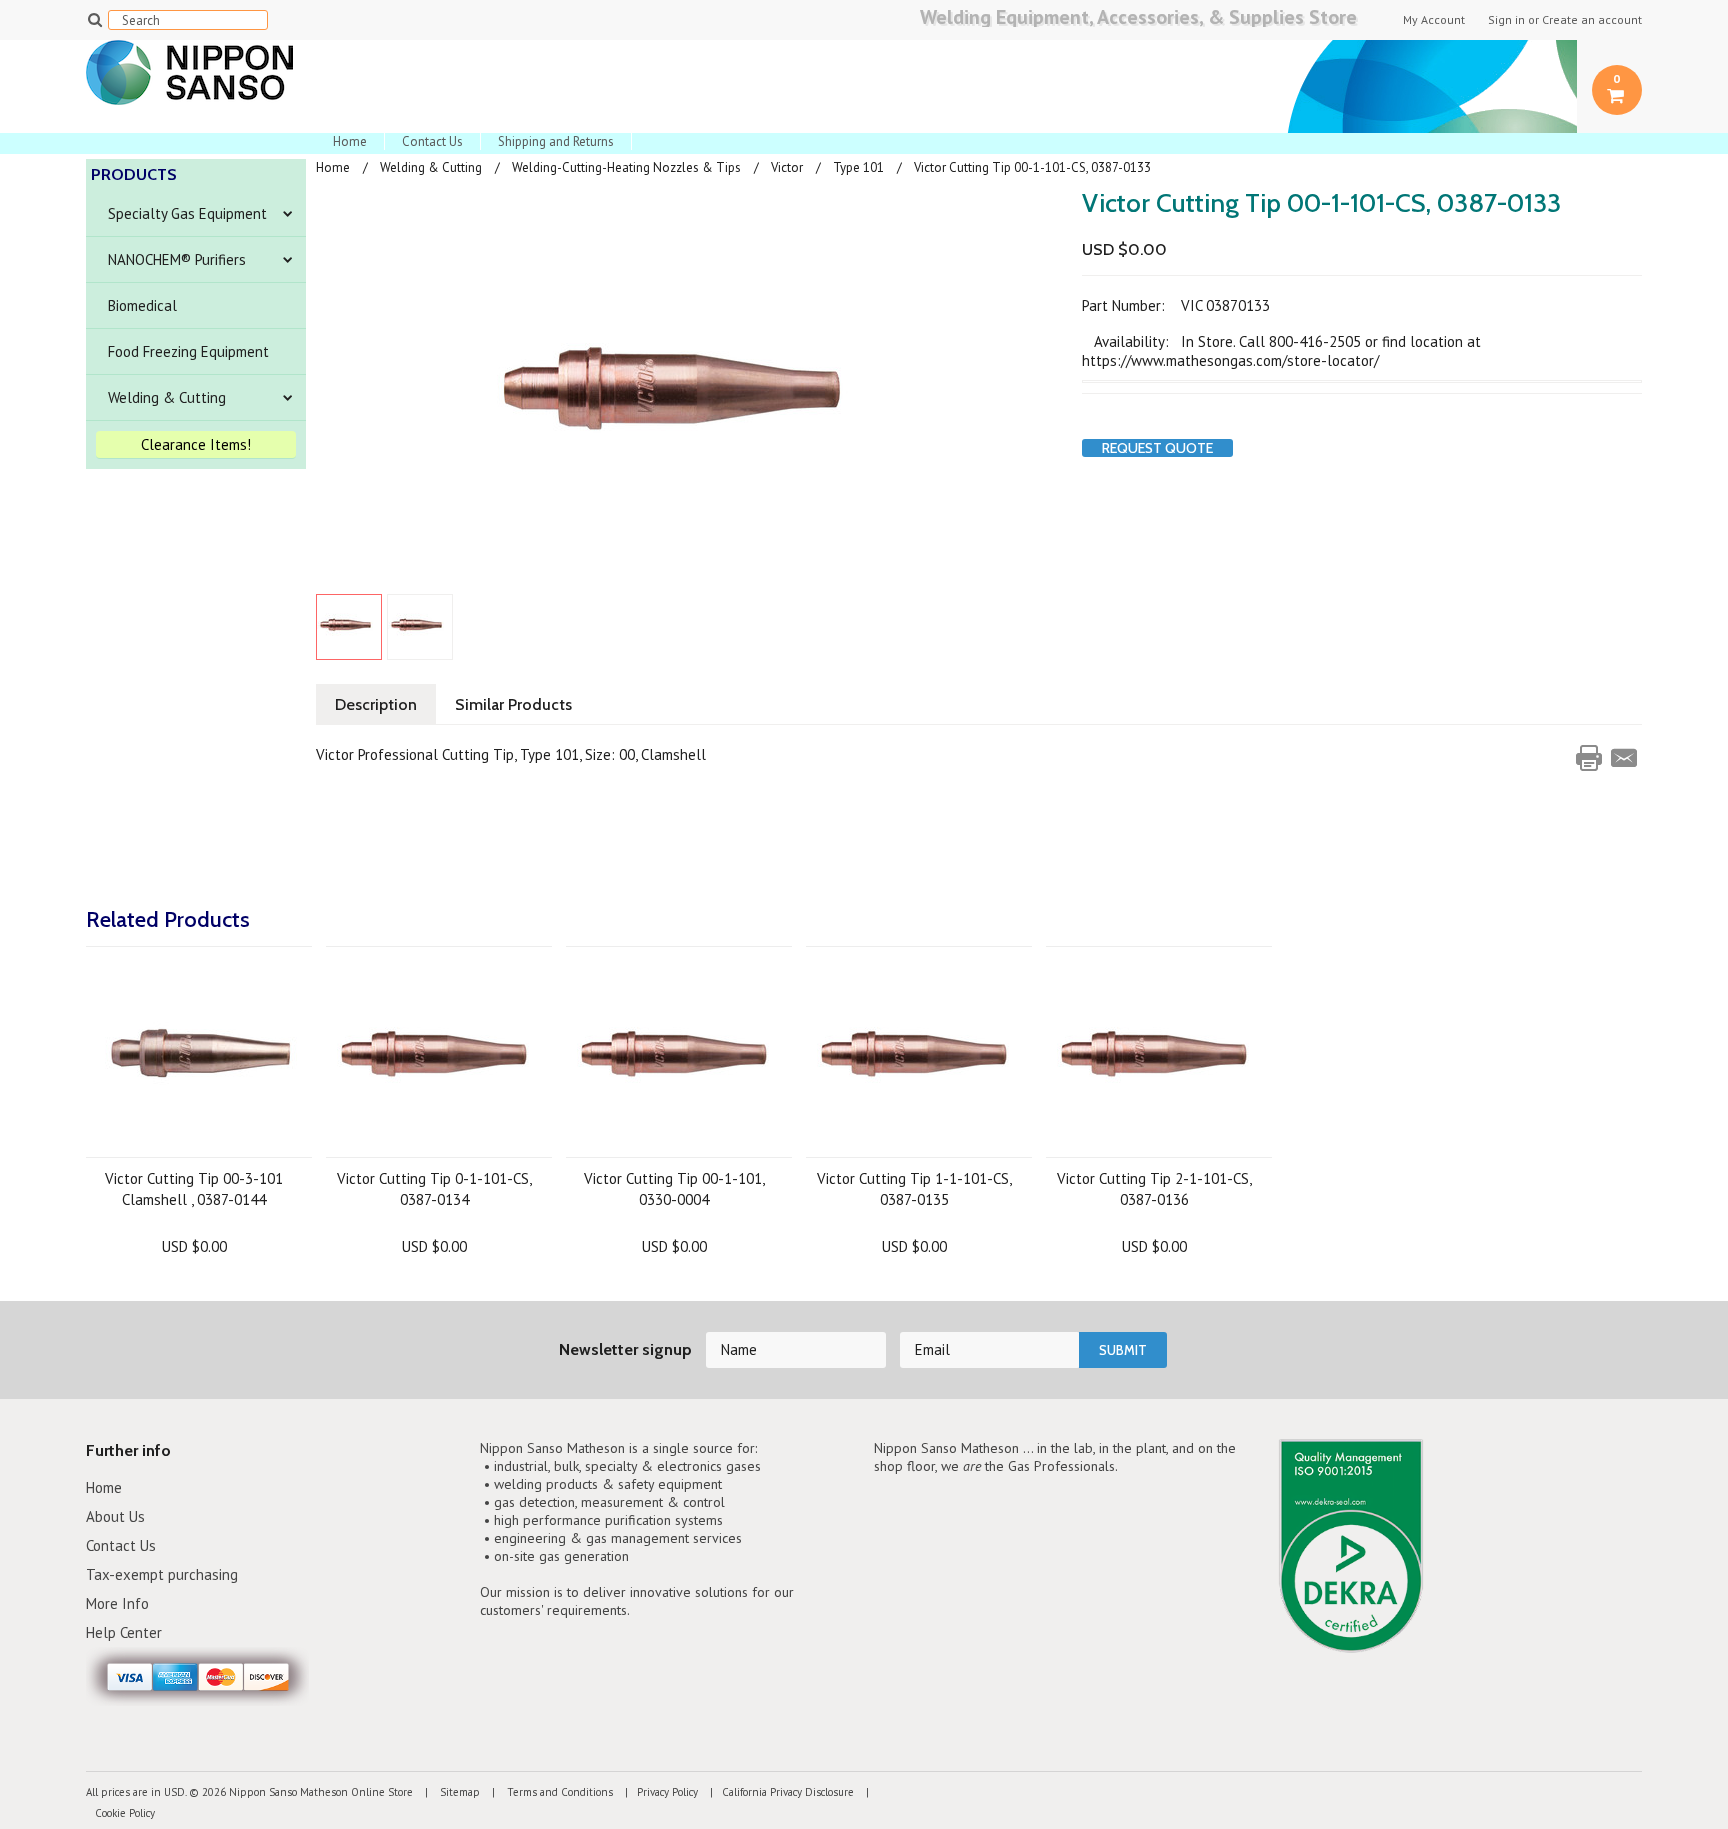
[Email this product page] (1624, 758)
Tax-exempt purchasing (162, 1574)
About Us (115, 1516)
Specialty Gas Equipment (187, 213)
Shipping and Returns (556, 141)
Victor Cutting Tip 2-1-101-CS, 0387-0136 (1154, 1189)
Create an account (1592, 20)
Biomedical (142, 305)
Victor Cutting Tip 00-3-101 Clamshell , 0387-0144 (194, 1189)
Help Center (124, 1632)
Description (376, 704)
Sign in (1506, 20)
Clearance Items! (196, 444)
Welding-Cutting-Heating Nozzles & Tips (626, 167)
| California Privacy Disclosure (777, 1792)
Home (350, 141)
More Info (117, 1603)
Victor (787, 167)
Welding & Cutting (167, 397)
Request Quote (1157, 448)
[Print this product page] (1589, 758)
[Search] (94, 19)
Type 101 (858, 167)
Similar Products (513, 704)
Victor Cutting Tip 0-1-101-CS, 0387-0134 (434, 1189)
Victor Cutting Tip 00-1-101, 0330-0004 (674, 1189)
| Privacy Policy (657, 1792)
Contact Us (432, 141)
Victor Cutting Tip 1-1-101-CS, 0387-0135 (914, 1189)
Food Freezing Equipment (188, 351)
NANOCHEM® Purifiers (177, 259)
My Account (1434, 20)
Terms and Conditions (558, 1792)
